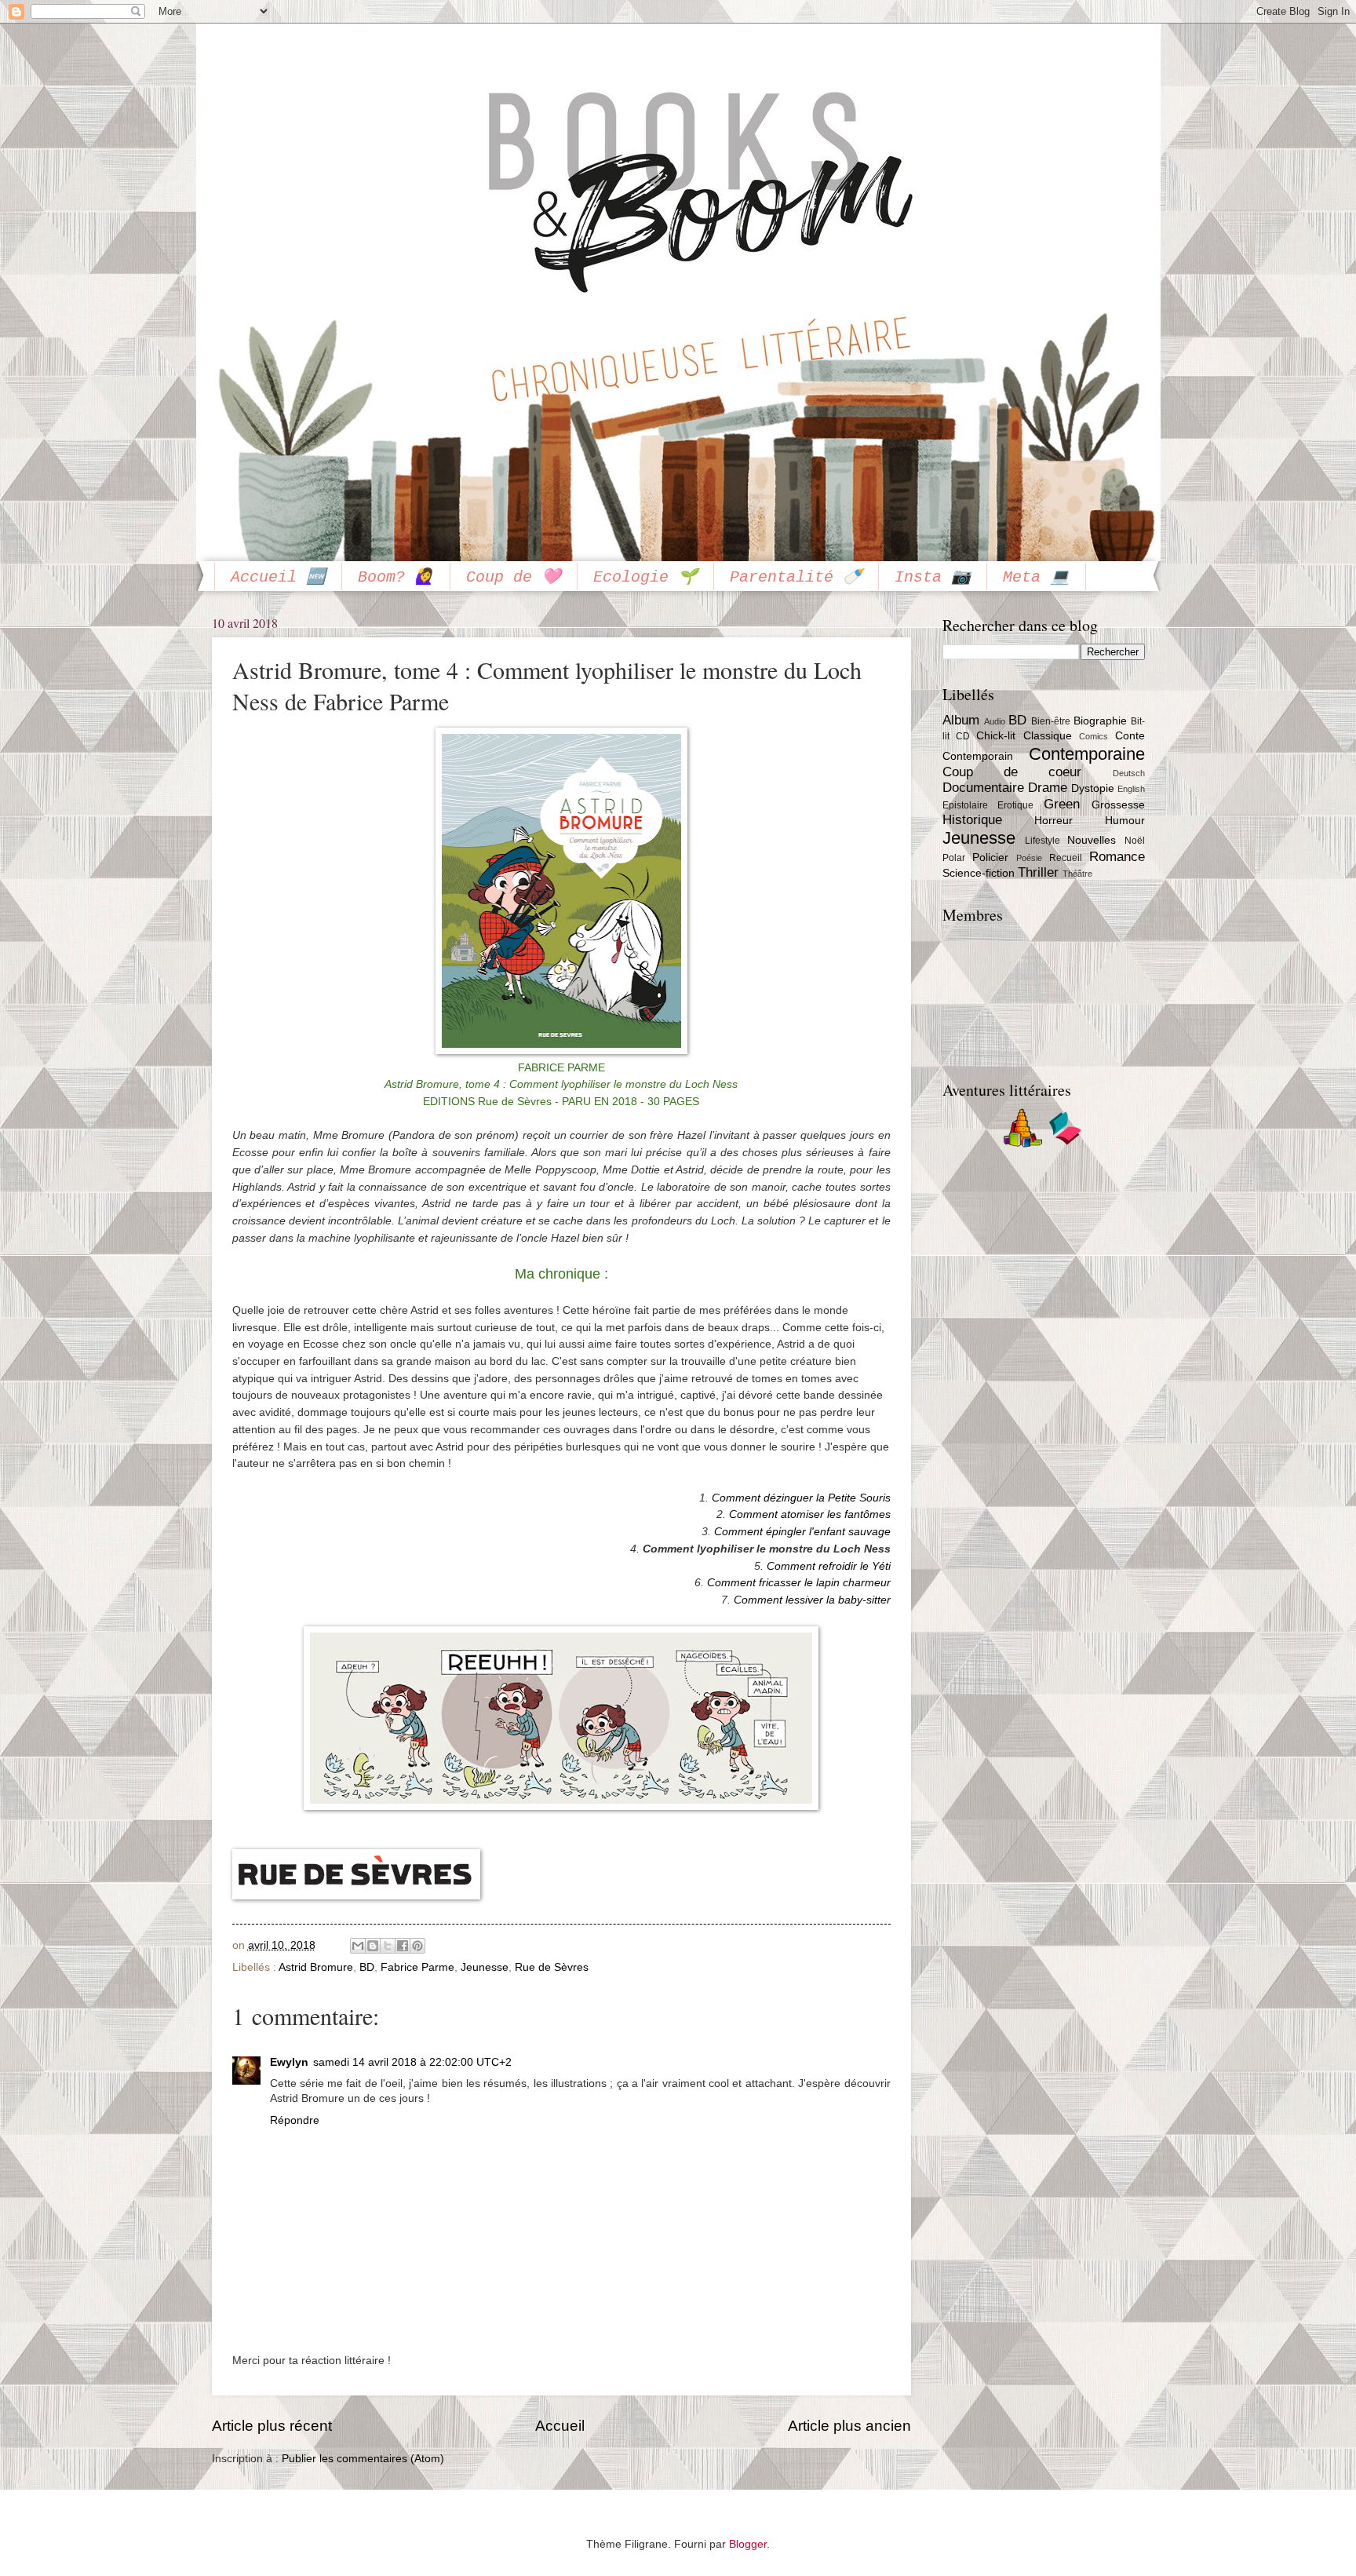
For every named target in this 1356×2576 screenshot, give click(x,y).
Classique (1048, 736)
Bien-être (1051, 721)
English (1131, 789)
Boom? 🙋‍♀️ (396, 577)
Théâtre (1077, 874)
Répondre (295, 2120)
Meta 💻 (1036, 577)
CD (963, 736)
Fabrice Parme (417, 1967)
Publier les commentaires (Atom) (363, 2459)
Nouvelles (1092, 840)
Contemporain (978, 756)
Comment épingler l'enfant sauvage (802, 1531)
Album (961, 720)
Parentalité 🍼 (796, 577)
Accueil (560, 2426)
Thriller (1038, 872)
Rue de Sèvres (552, 1967)
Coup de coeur (1012, 772)
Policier (990, 857)
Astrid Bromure (316, 1967)
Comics (1094, 736)
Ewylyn (289, 2062)
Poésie (1029, 858)
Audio (995, 721)
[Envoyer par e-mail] (358, 1946)
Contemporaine (1087, 754)
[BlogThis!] (373, 1946)
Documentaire (983, 788)
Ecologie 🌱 (645, 577)
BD (367, 1967)
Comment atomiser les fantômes (810, 1514)
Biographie (1100, 721)
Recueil (1066, 858)
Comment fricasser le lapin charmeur (799, 1582)
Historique (972, 820)
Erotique (1015, 805)
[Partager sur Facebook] (403, 1946)
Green (1062, 804)
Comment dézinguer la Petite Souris (801, 1498)
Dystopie (1093, 788)
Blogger (748, 2544)
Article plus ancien (849, 2426)
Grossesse (1118, 805)
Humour (1125, 821)
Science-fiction (979, 873)
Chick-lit (996, 736)
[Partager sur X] (388, 1946)
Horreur (1053, 821)
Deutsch (1129, 773)
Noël (1135, 841)
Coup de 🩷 (514, 577)
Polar (954, 858)
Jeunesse (485, 1967)
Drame (1048, 788)
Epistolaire (965, 805)
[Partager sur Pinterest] (417, 1946)
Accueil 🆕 (278, 577)
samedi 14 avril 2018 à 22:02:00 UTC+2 (412, 2062)
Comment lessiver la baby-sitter (812, 1600)
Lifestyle (1043, 841)
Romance (1117, 857)
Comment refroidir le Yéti (829, 1566)
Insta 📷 (933, 577)
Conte (1130, 736)
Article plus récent (272, 2426)
